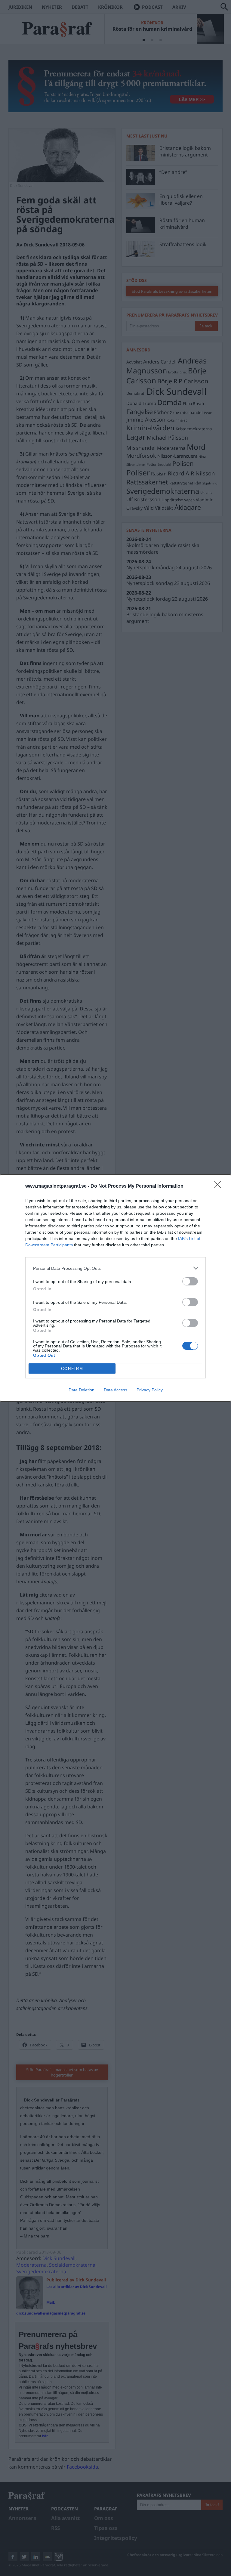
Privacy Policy (150, 1390)
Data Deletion (82, 1390)
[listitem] (115, 1268)
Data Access (115, 1390)
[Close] (219, 1186)
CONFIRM (72, 1369)
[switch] (190, 1281)
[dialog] (115, 1288)
